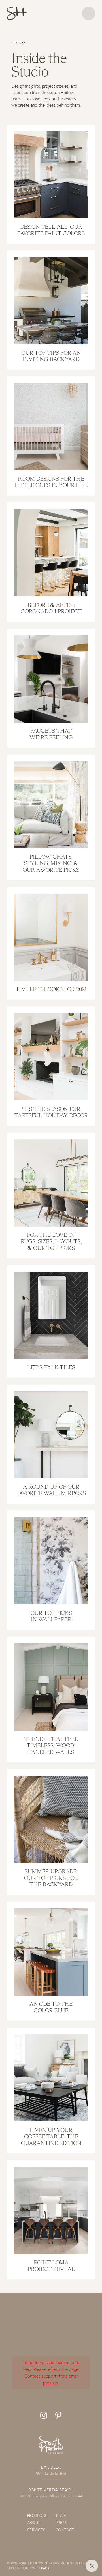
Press (61, 2523)
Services (36, 2530)
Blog (22, 43)
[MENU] (89, 13)
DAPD (45, 2568)
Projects (37, 2515)
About (34, 2523)
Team (61, 2515)
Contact (65, 2530)
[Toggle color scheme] (92, 2566)
